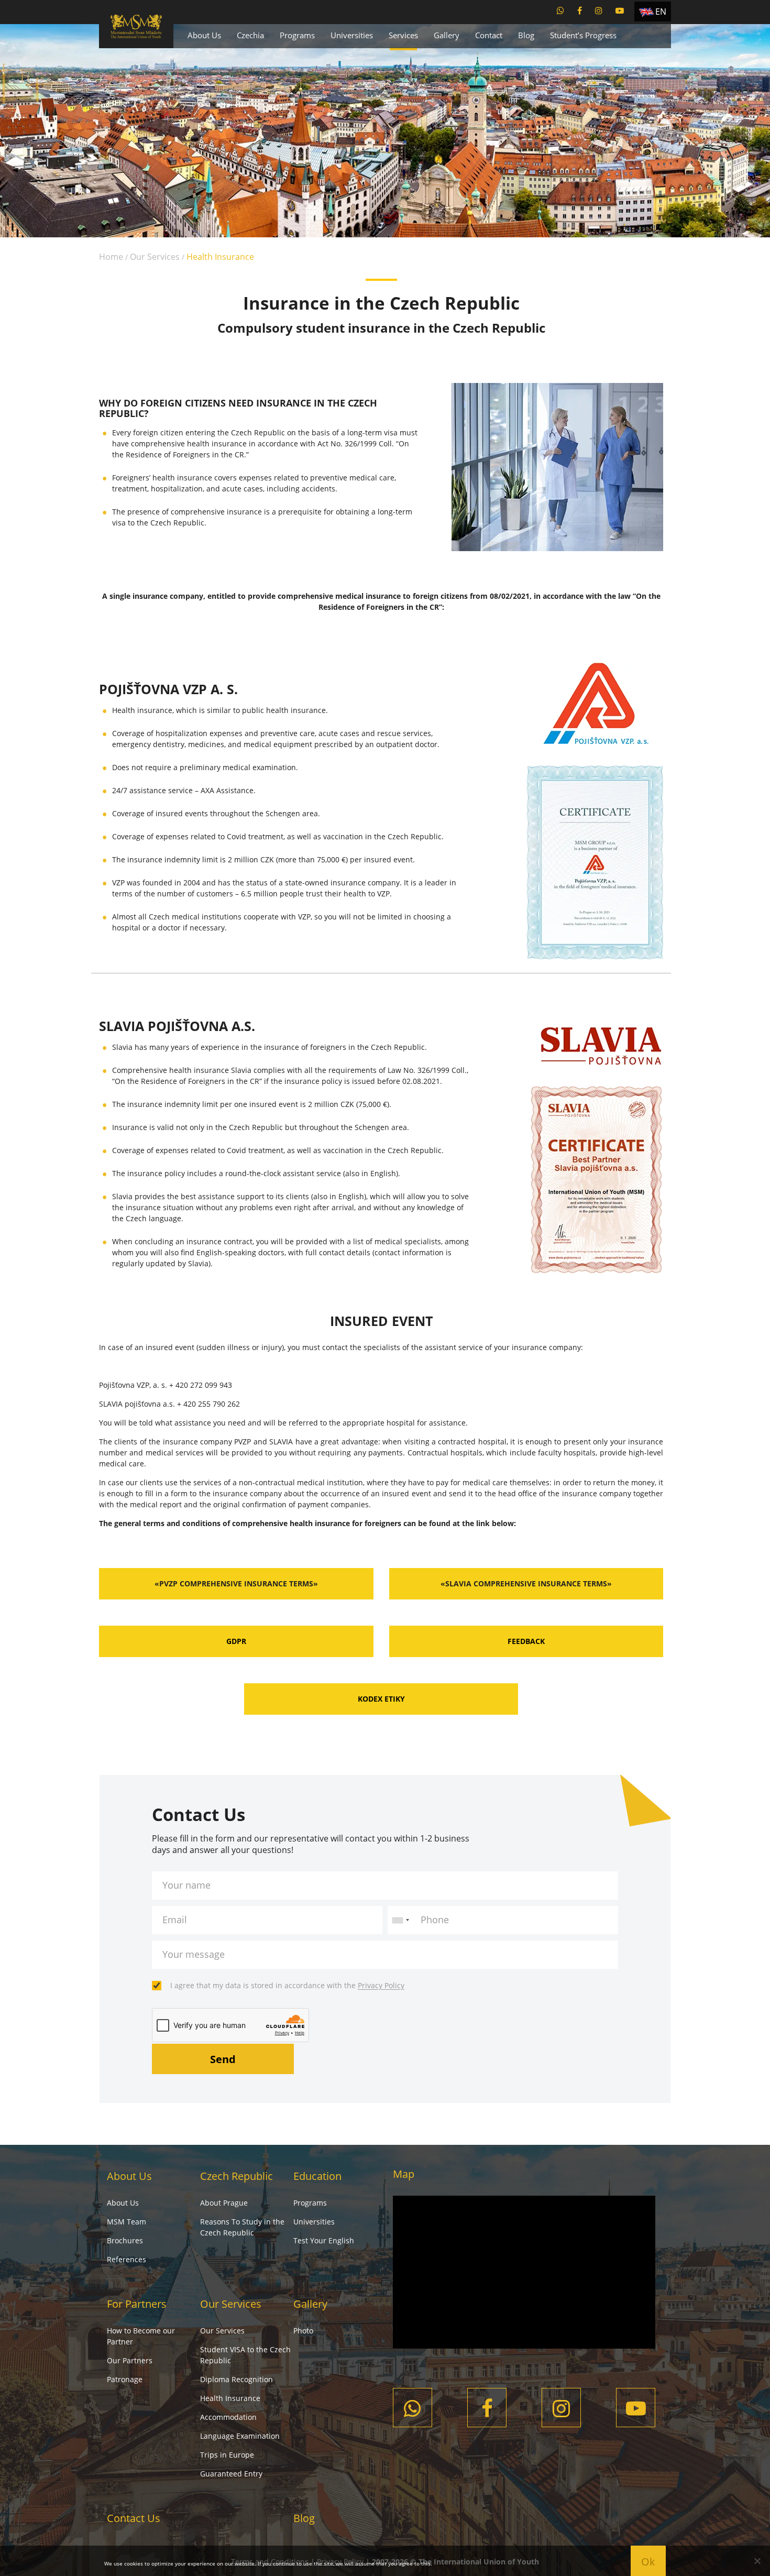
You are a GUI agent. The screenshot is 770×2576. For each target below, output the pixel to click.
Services (403, 35)
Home (111, 257)
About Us (204, 35)
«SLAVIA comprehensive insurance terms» (526, 1583)
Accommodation (228, 2417)
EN (661, 12)
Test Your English (324, 2240)
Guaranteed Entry (231, 2474)
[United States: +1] (400, 1920)
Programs (297, 35)
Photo (303, 2331)
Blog (526, 35)
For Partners (137, 2304)
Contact (489, 35)
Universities (352, 35)
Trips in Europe (227, 2455)
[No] (757, 2561)
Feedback (526, 1641)
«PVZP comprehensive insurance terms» (236, 1583)
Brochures (125, 2240)
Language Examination (240, 2436)
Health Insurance (230, 2398)
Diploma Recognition (236, 2379)
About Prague (224, 2203)
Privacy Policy (381, 1985)
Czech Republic (236, 2176)
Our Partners (130, 2360)
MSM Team (126, 2222)
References (126, 2259)
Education (317, 2176)
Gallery (447, 35)
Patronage (125, 2379)
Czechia (250, 35)
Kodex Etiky (381, 1699)
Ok (648, 2562)
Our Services (155, 257)
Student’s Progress (583, 35)
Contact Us (134, 2518)
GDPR (236, 1641)
